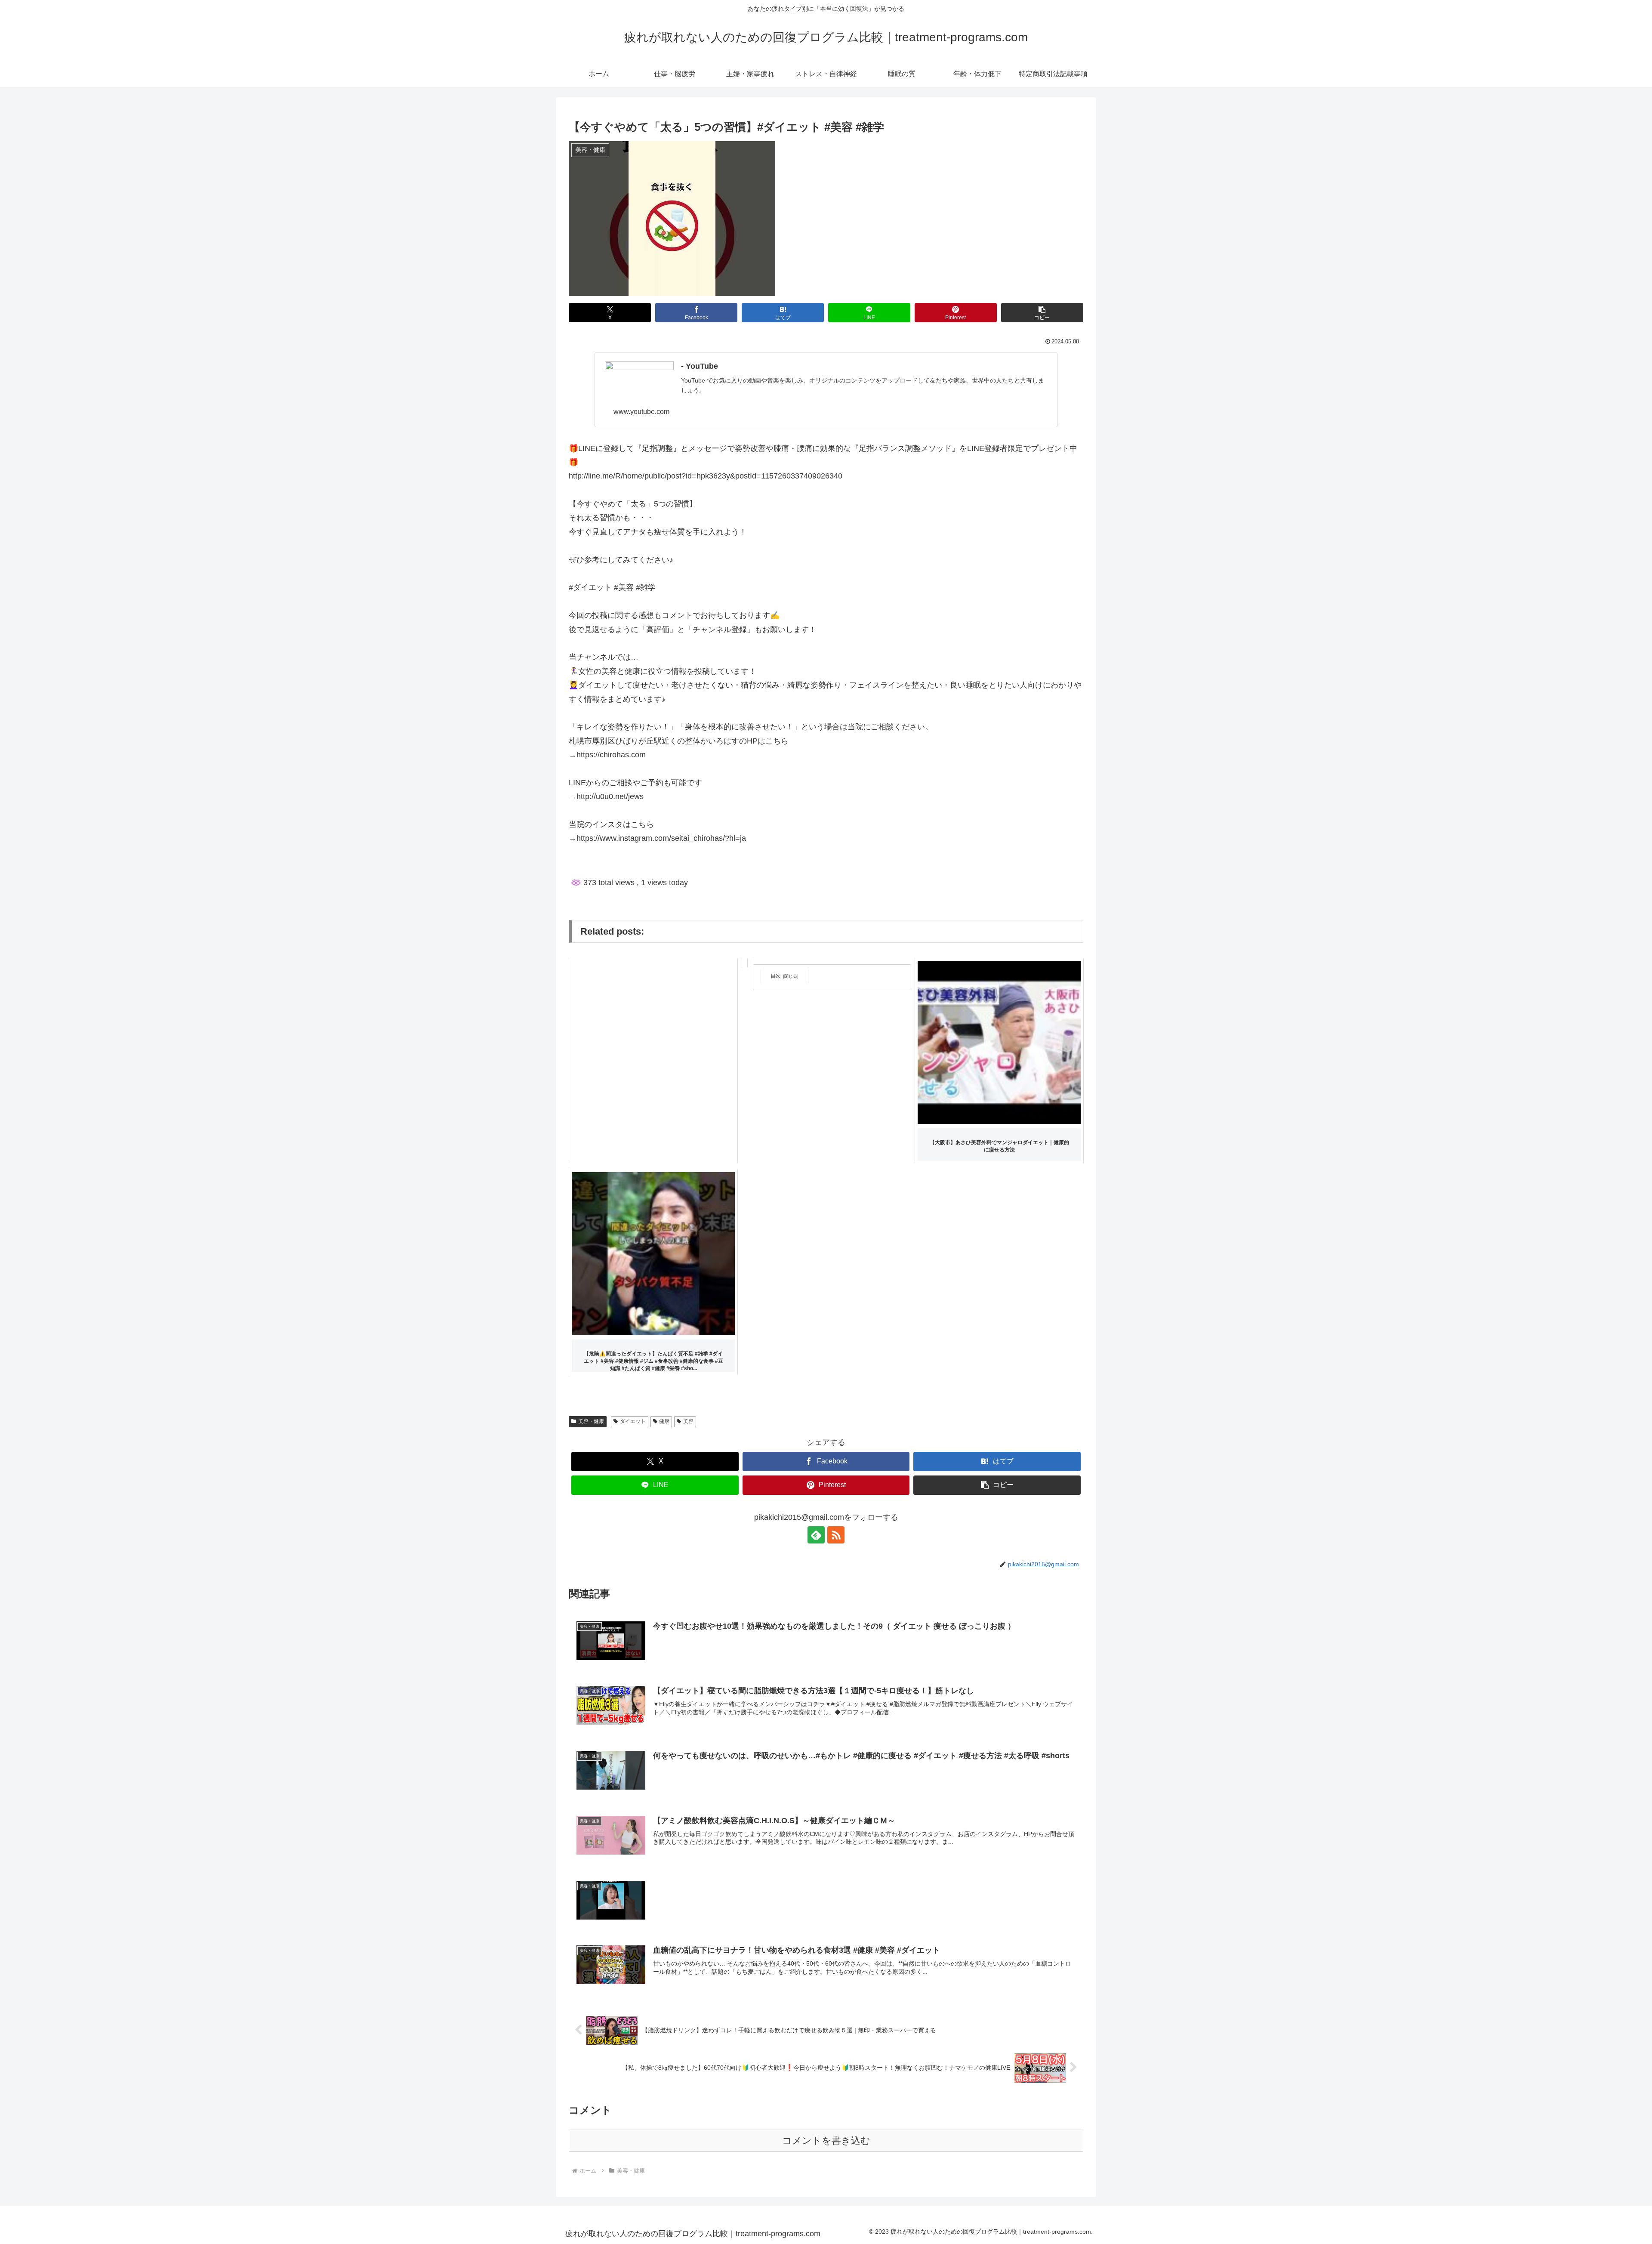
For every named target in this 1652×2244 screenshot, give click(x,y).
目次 (776, 976)
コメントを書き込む (826, 2141)
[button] (1042, 313)
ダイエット (633, 1421)
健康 (664, 1421)
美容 (688, 1421)
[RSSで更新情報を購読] (836, 1535)
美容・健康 (591, 1421)
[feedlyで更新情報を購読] (816, 1535)
